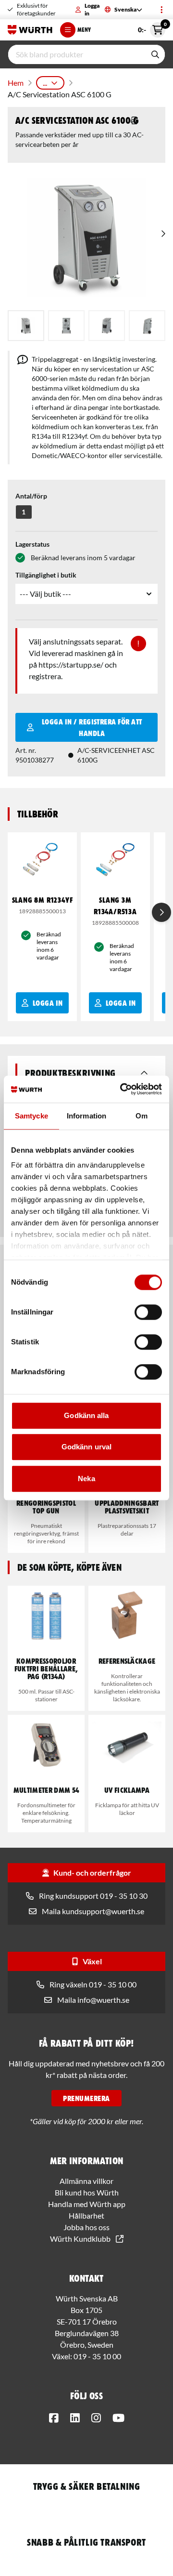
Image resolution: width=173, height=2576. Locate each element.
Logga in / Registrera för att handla (92, 727)
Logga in (92, 9)
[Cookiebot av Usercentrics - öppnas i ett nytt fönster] (122, 1089)
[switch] (148, 1312)
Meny (84, 30)
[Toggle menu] (161, 10)
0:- (152, 28)
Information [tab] (86, 1116)
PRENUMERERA (86, 2098)
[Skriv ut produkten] (135, 120)
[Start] (30, 30)
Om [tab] (142, 1116)
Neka (86, 1479)
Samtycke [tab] (31, 1116)
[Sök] (155, 54)
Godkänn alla (86, 1415)
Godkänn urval (86, 1447)
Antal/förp (31, 496)
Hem (16, 83)
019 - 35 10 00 (97, 2356)
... (45, 83)
